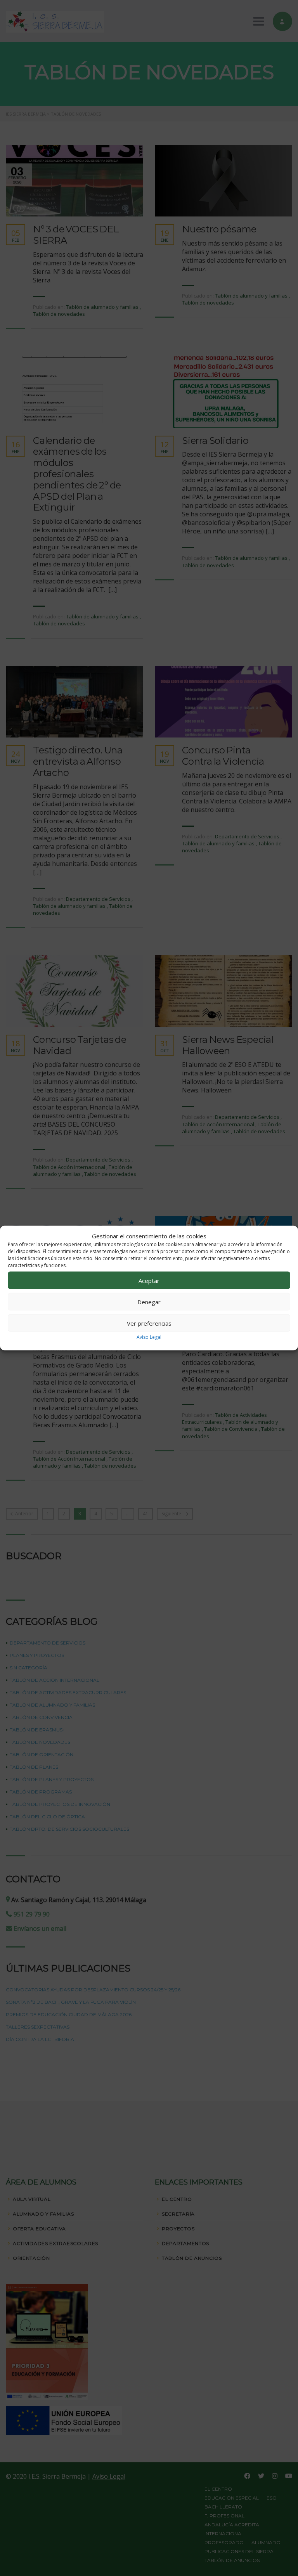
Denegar (149, 1302)
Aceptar (149, 1280)
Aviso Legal (149, 1337)
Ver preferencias (149, 1323)
